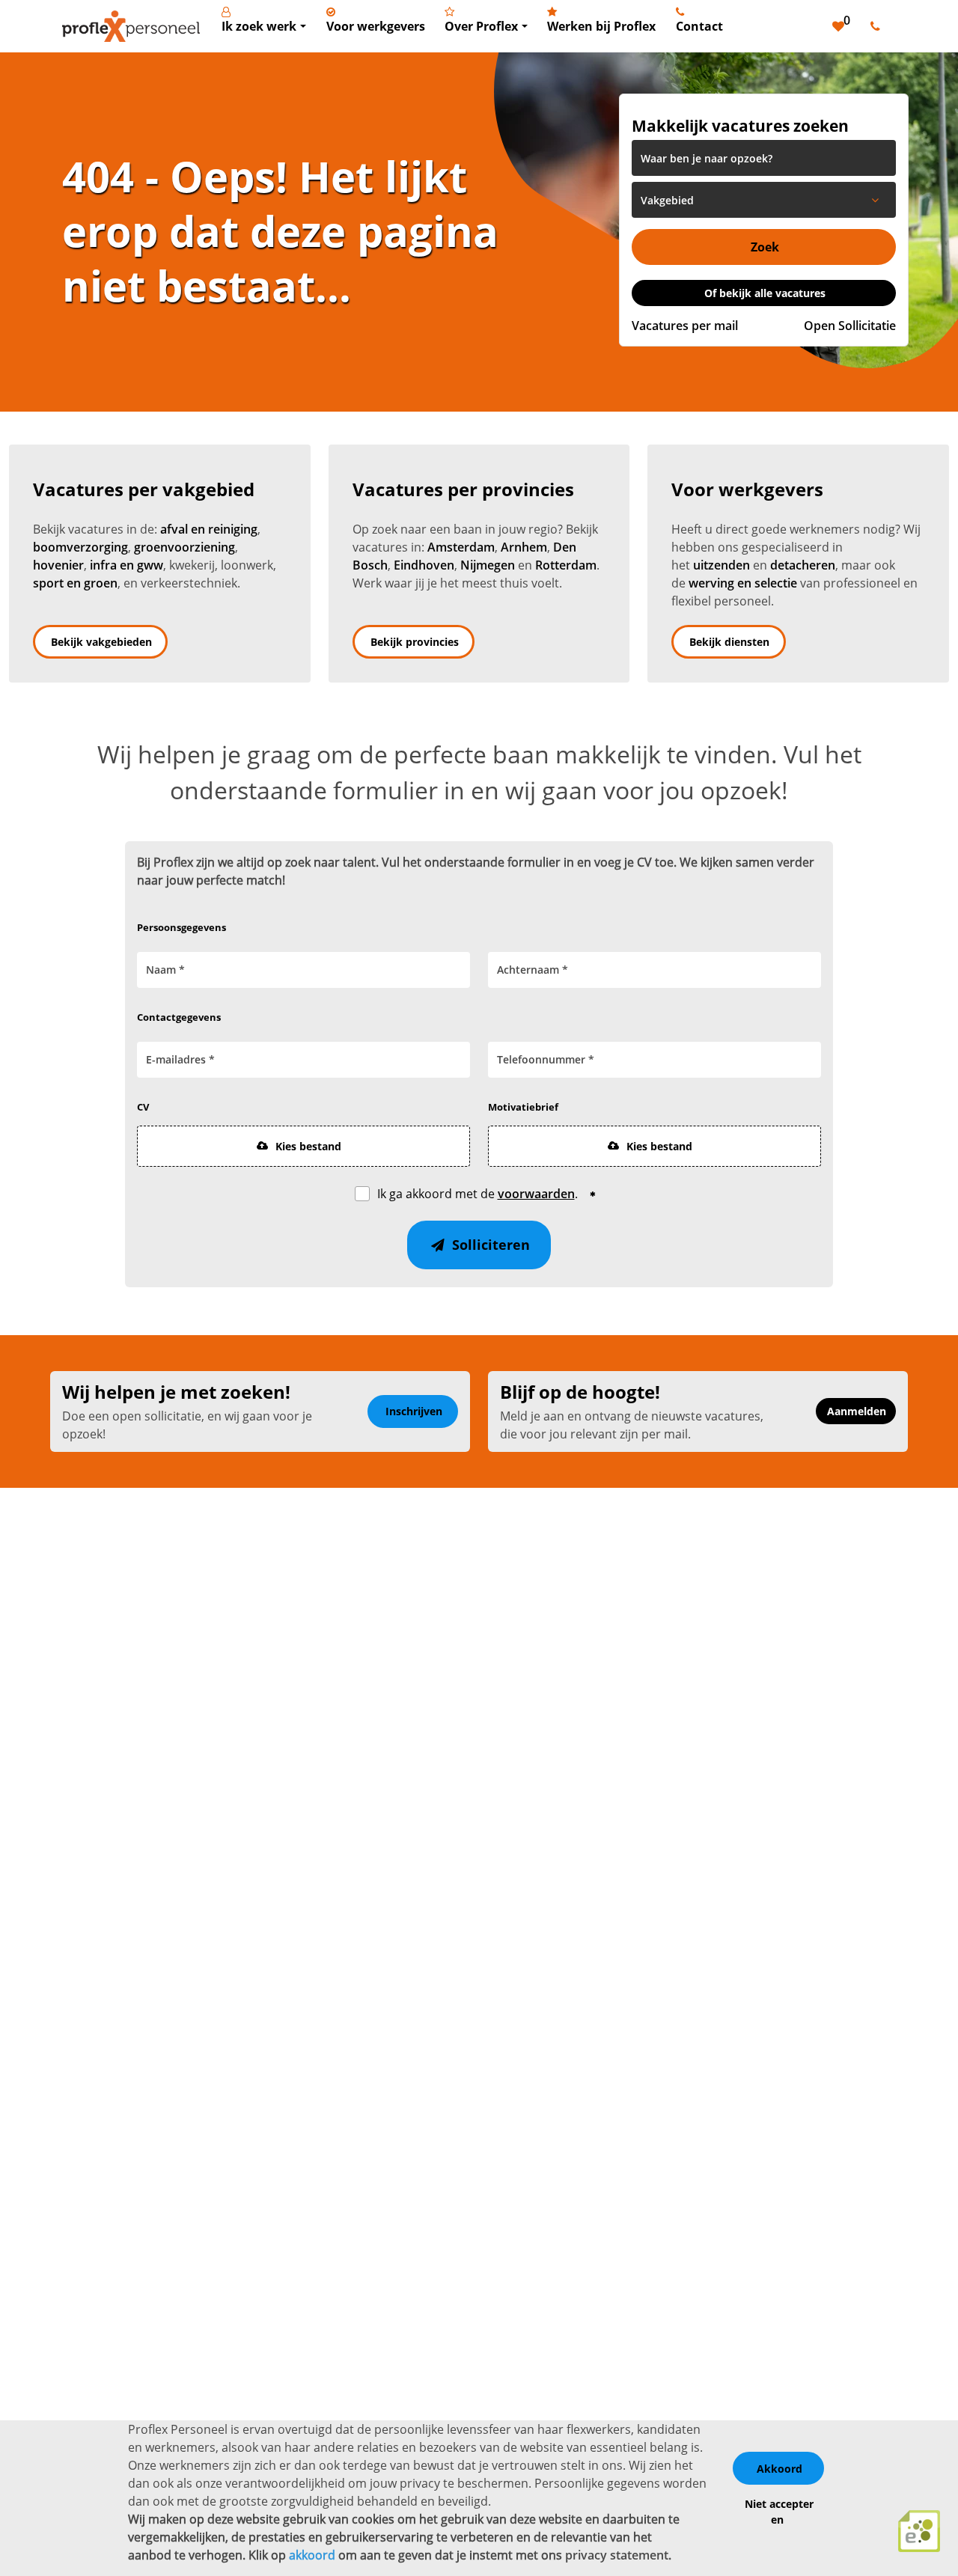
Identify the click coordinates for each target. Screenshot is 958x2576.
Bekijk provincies (415, 642)
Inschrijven (414, 1411)
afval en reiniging (209, 529)
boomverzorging (80, 547)
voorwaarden (536, 1194)
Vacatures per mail (685, 326)
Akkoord (779, 2469)
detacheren (803, 565)
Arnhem (524, 547)
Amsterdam (461, 547)
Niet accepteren (779, 2512)
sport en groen (75, 583)
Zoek (765, 247)
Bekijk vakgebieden (101, 642)
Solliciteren (489, 1245)
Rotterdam (566, 565)
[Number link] (878, 26)
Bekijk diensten (729, 642)
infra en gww (126, 565)
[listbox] (764, 200)
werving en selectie (743, 583)
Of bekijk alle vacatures (765, 293)
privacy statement (617, 2555)
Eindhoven (424, 565)
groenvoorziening (184, 547)
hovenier (58, 565)
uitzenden (721, 565)
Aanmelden (857, 1411)
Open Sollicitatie (850, 326)
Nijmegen (488, 565)
